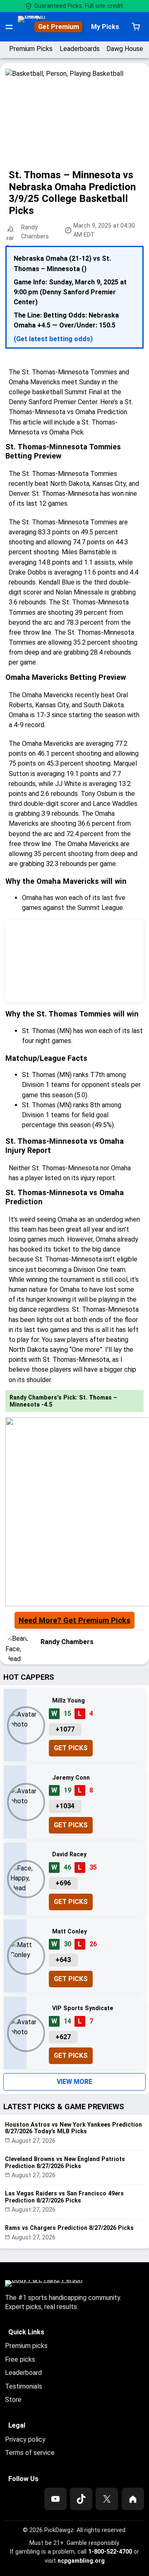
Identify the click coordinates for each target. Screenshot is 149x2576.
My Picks (105, 27)
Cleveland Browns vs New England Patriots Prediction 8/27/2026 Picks (65, 2162)
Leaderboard (23, 2373)
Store (13, 2400)
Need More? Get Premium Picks (74, 1620)
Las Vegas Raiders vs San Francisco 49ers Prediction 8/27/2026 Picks (64, 2197)
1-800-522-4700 (110, 2552)
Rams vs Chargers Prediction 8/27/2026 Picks (69, 2228)
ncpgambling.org (81, 2561)
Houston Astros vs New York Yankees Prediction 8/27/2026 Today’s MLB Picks (73, 2128)
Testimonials (24, 2386)
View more (74, 2082)
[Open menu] (9, 27)
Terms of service (30, 2453)
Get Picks (71, 1748)
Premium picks (26, 2346)
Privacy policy (25, 2439)
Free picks (20, 2359)
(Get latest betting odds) (53, 339)
